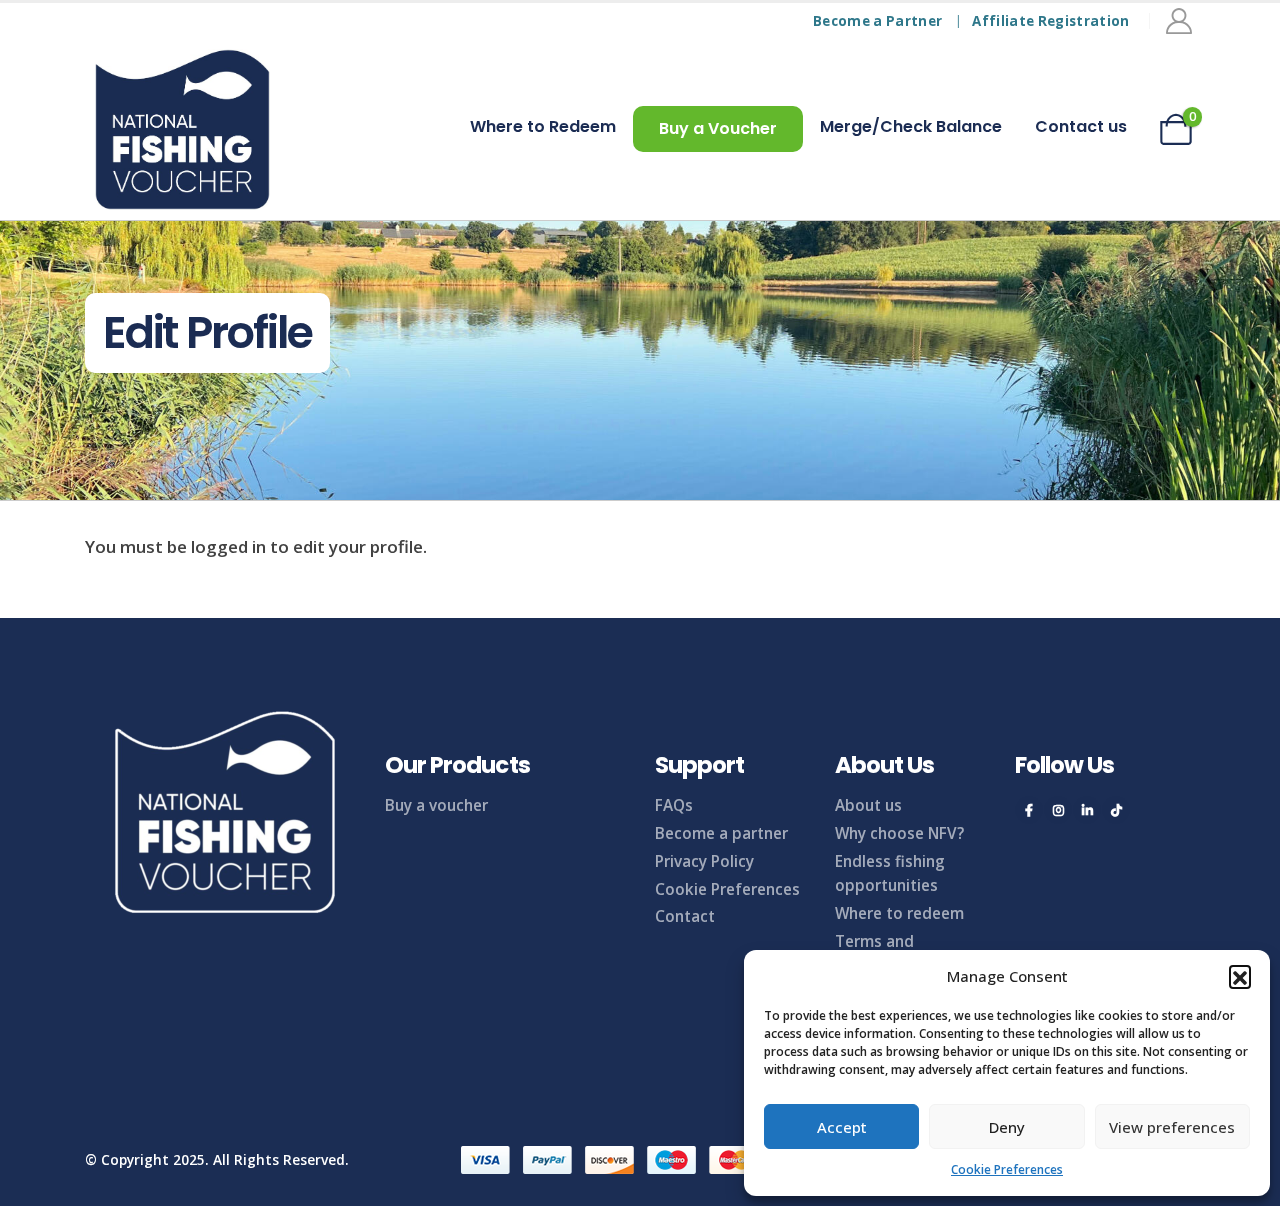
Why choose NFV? (899, 833)
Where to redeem (899, 913)
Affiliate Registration (1050, 21)
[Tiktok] (1116, 810)
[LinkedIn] (1087, 810)
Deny (1007, 1127)
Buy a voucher (436, 805)
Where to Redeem (543, 126)
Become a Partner (877, 21)
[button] (1240, 976)
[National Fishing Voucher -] (182, 129)
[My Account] (1179, 21)
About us (868, 805)
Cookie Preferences (1007, 1169)
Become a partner (721, 833)
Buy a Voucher (718, 128)
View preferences (1172, 1127)
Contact (685, 916)
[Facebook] (1029, 810)
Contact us (1081, 126)
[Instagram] (1058, 810)
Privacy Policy (704, 861)
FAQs (674, 805)
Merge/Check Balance (911, 126)
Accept (842, 1127)
